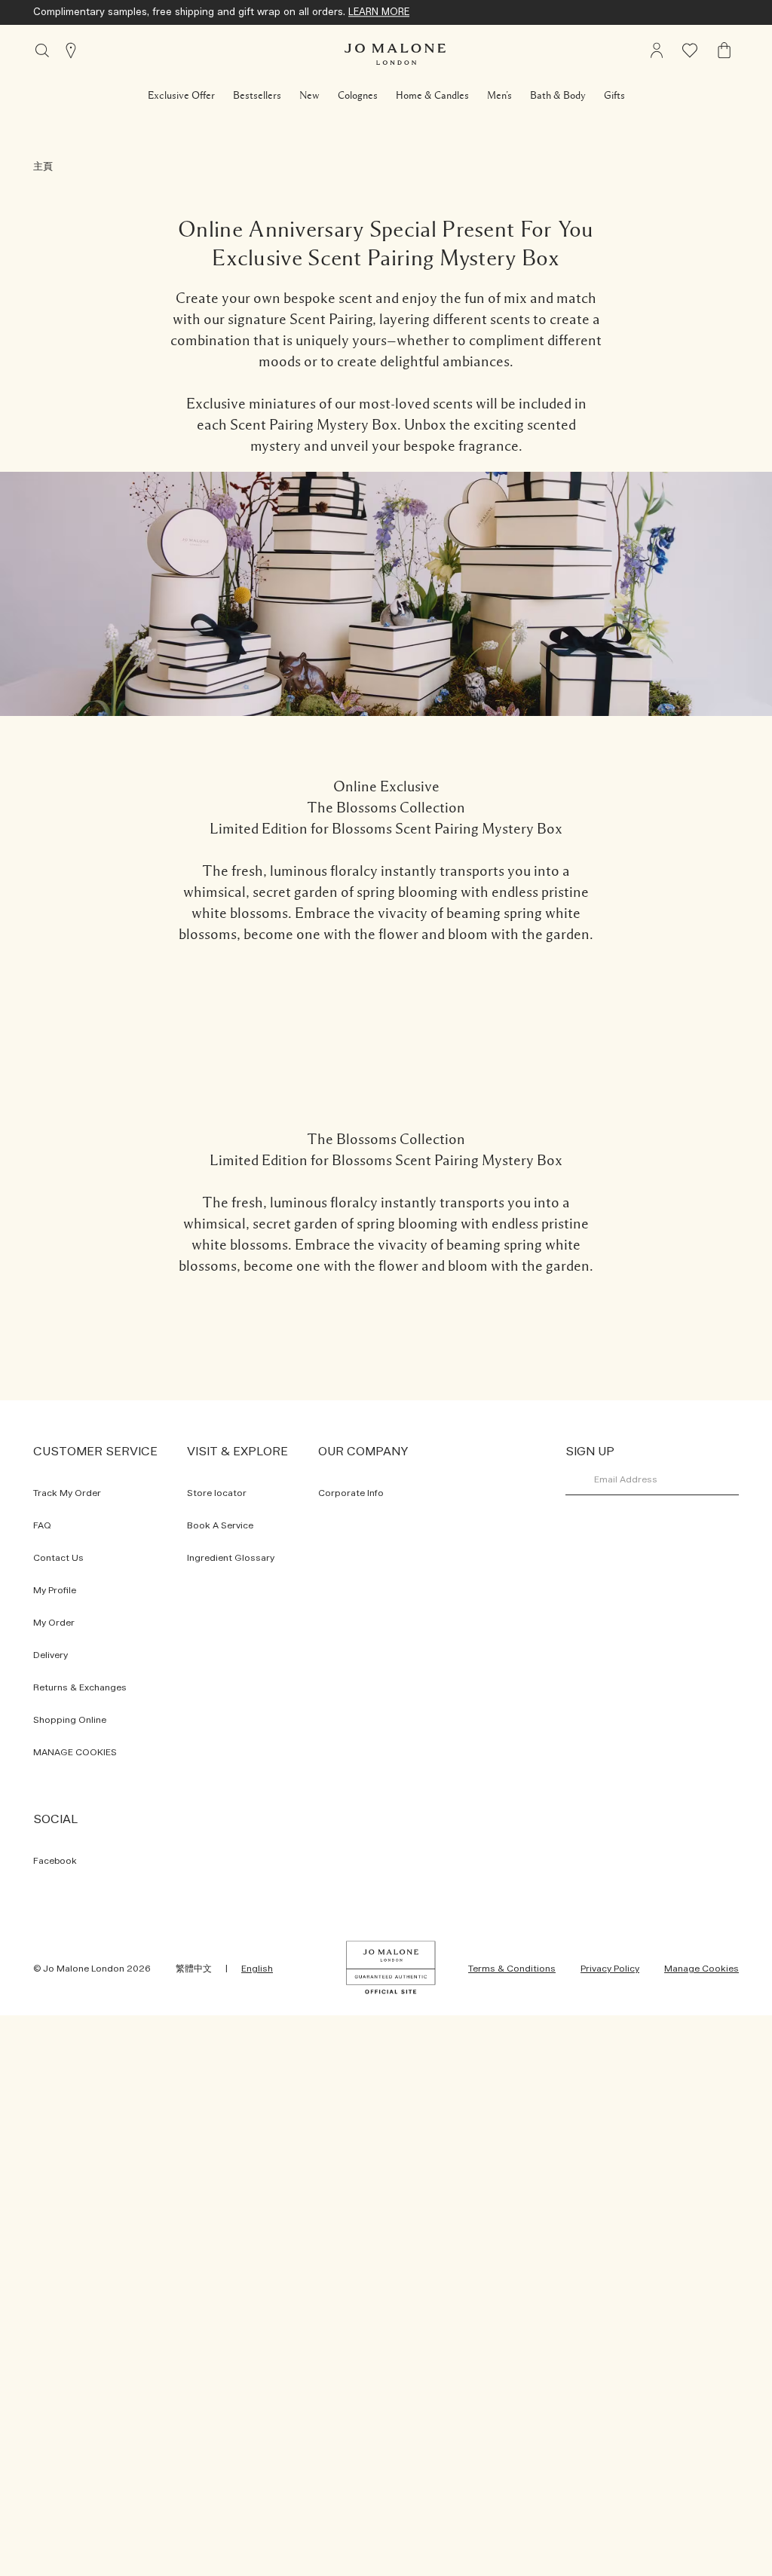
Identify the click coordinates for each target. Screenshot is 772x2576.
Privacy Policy (610, 1969)
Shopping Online (70, 1720)
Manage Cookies (702, 1969)
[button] (181, 96)
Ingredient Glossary (231, 1558)
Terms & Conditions (512, 1969)
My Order (54, 1623)
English (257, 1969)
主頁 (43, 167)
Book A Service (220, 1525)
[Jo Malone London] (395, 54)
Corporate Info (351, 1493)
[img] (725, 50)
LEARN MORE (379, 12)
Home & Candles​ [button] (432, 96)
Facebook (55, 1861)
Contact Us (58, 1558)
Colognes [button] (358, 96)
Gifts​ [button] (614, 96)
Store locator (217, 1493)
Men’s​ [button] (499, 96)
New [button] (309, 96)
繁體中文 (194, 1969)
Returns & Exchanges (80, 1687)
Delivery (51, 1655)
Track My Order (67, 1493)
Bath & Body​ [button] (558, 96)
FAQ (42, 1525)
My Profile (55, 1590)
